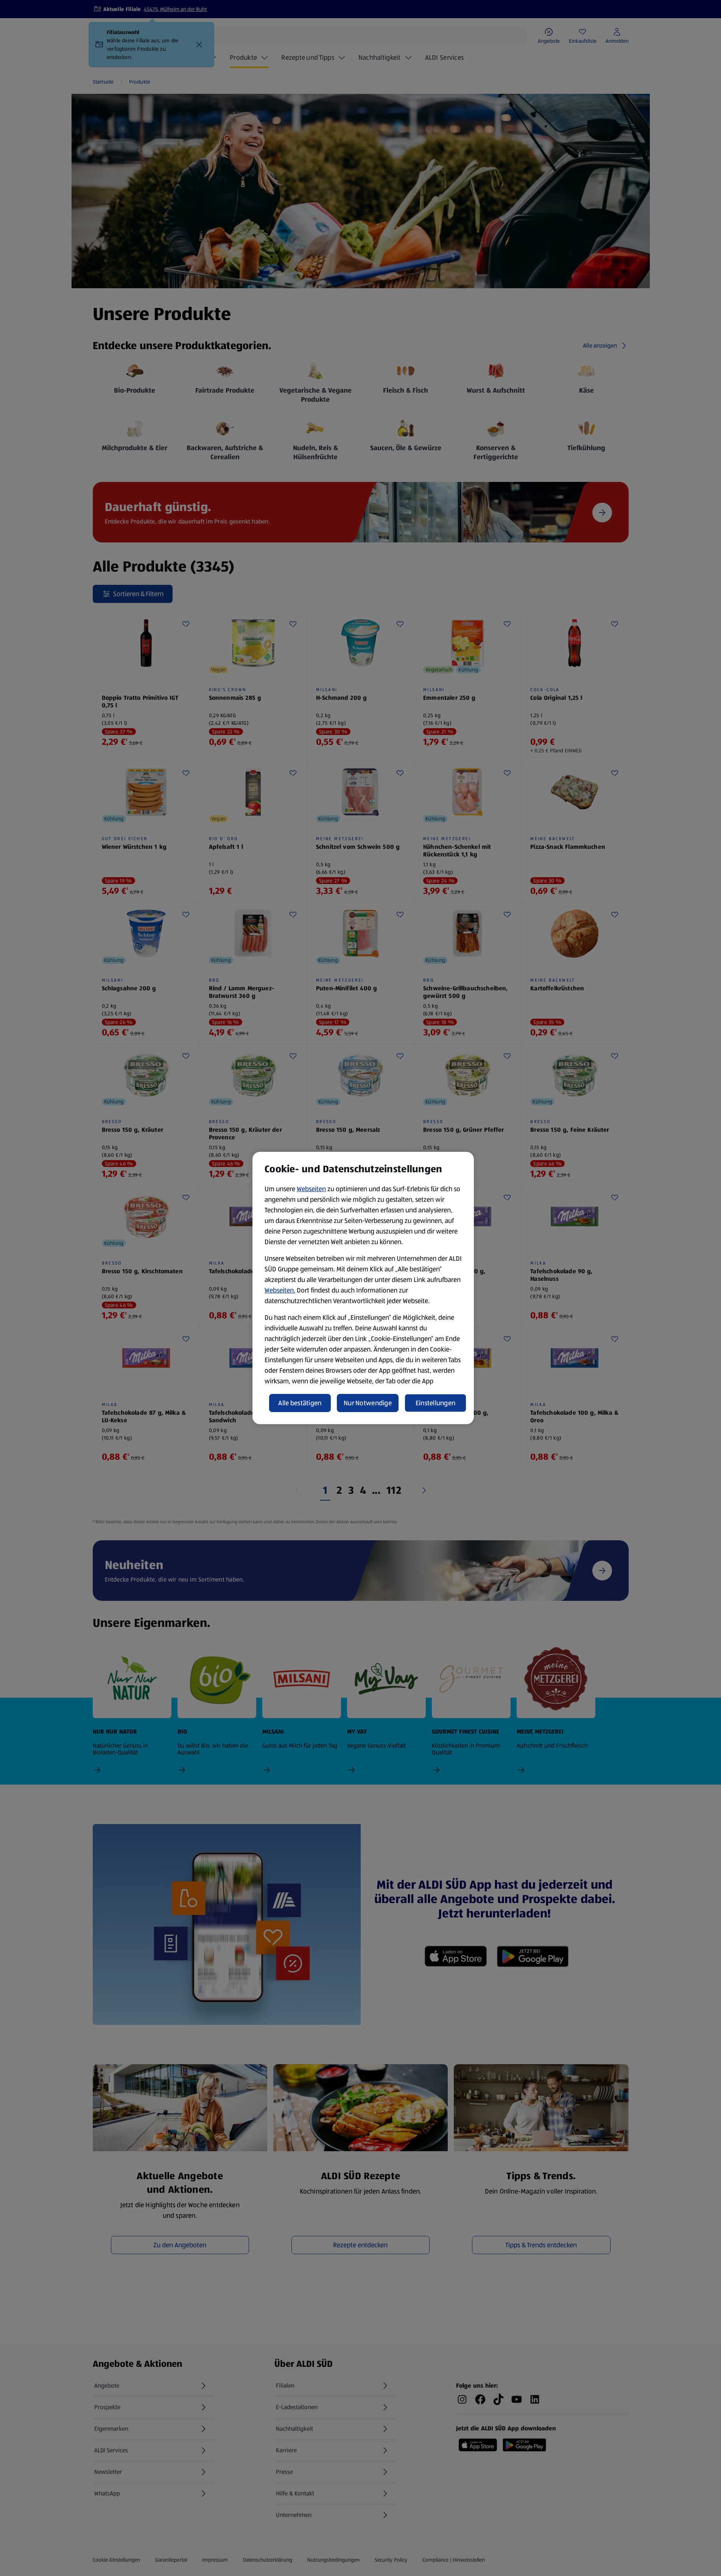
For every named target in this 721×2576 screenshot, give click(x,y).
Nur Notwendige (368, 1403)
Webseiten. (280, 1290)
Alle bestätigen (300, 1403)
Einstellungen (436, 1403)
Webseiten (311, 1189)
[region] (363, 1288)
